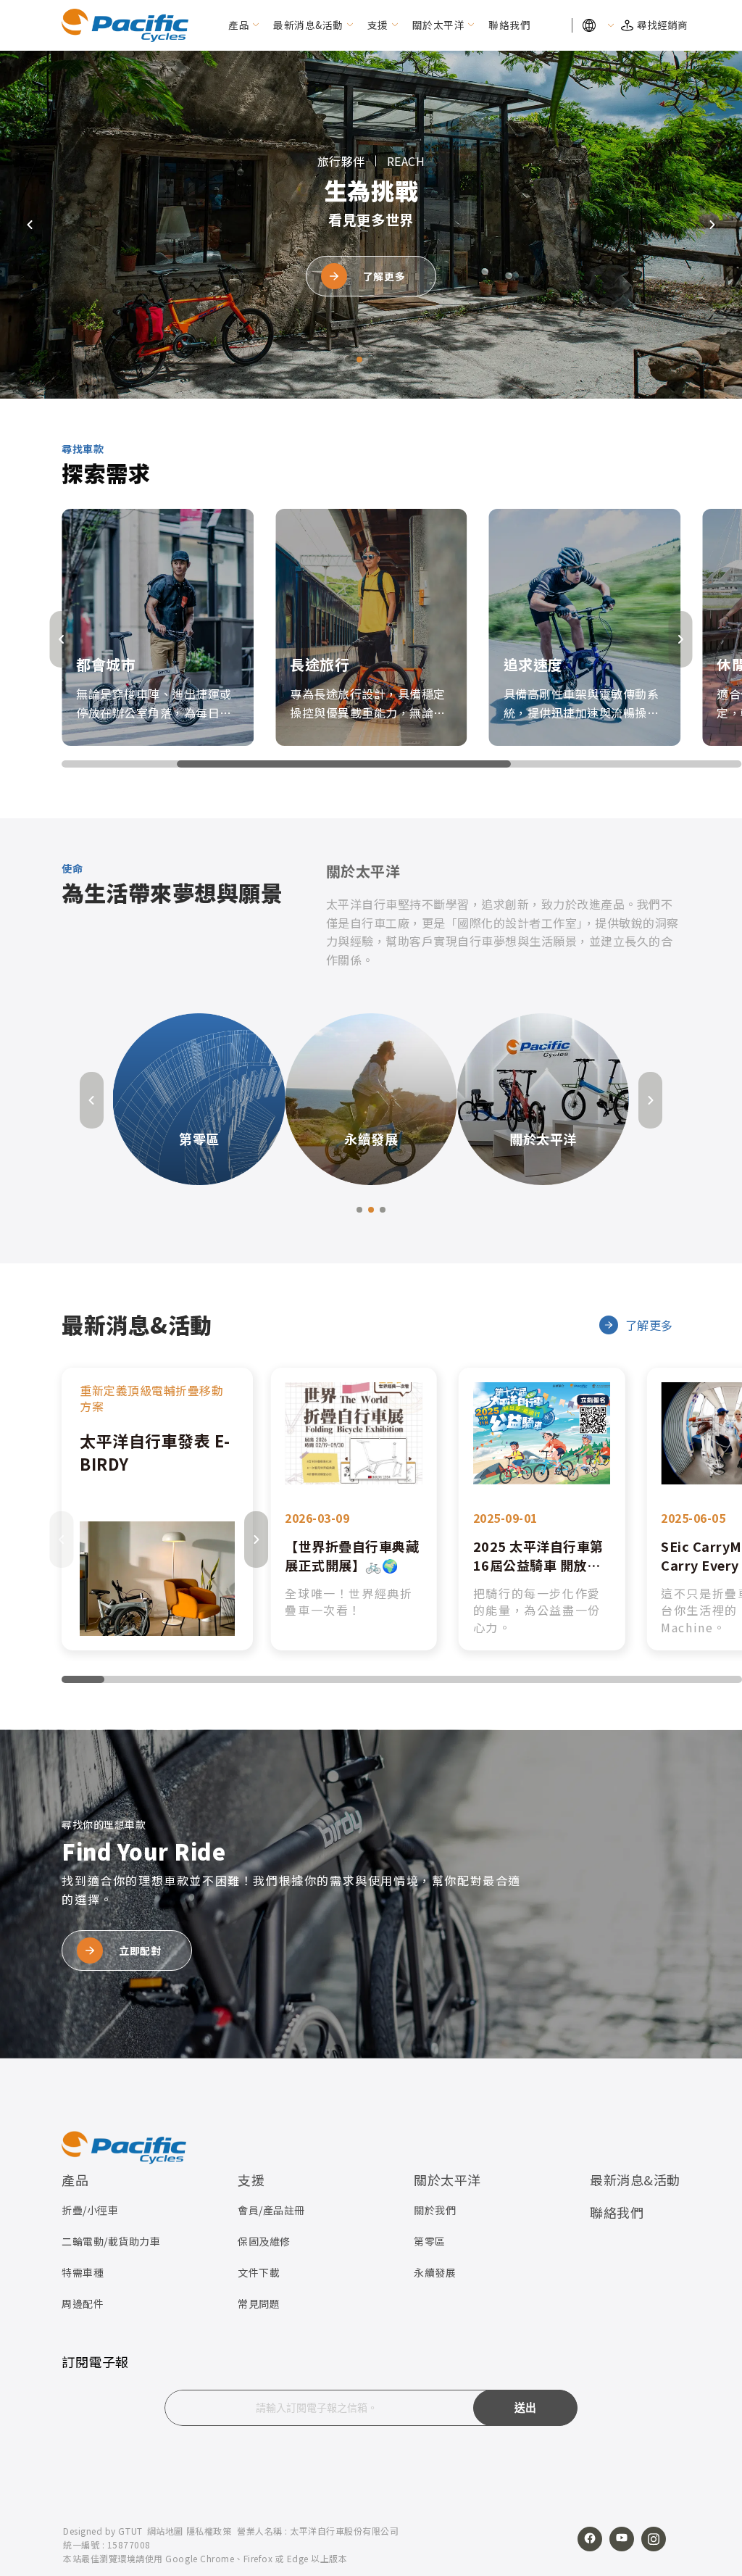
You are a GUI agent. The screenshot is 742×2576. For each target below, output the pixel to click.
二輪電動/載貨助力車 (111, 2241)
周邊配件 (83, 2303)
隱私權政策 (209, 2531)
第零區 (430, 2241)
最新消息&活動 (308, 25)
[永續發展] (371, 1097)
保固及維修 (264, 2241)
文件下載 (259, 2272)
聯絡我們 (509, 25)
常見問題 (259, 2303)
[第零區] (199, 1097)
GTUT (130, 2531)
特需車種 (83, 2272)
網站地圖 (165, 2531)
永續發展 (435, 2272)
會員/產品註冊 (271, 2210)
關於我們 (435, 2210)
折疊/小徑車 (90, 2210)
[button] (348, 360)
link (157, 1509)
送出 (526, 2408)
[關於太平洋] (543, 1097)
